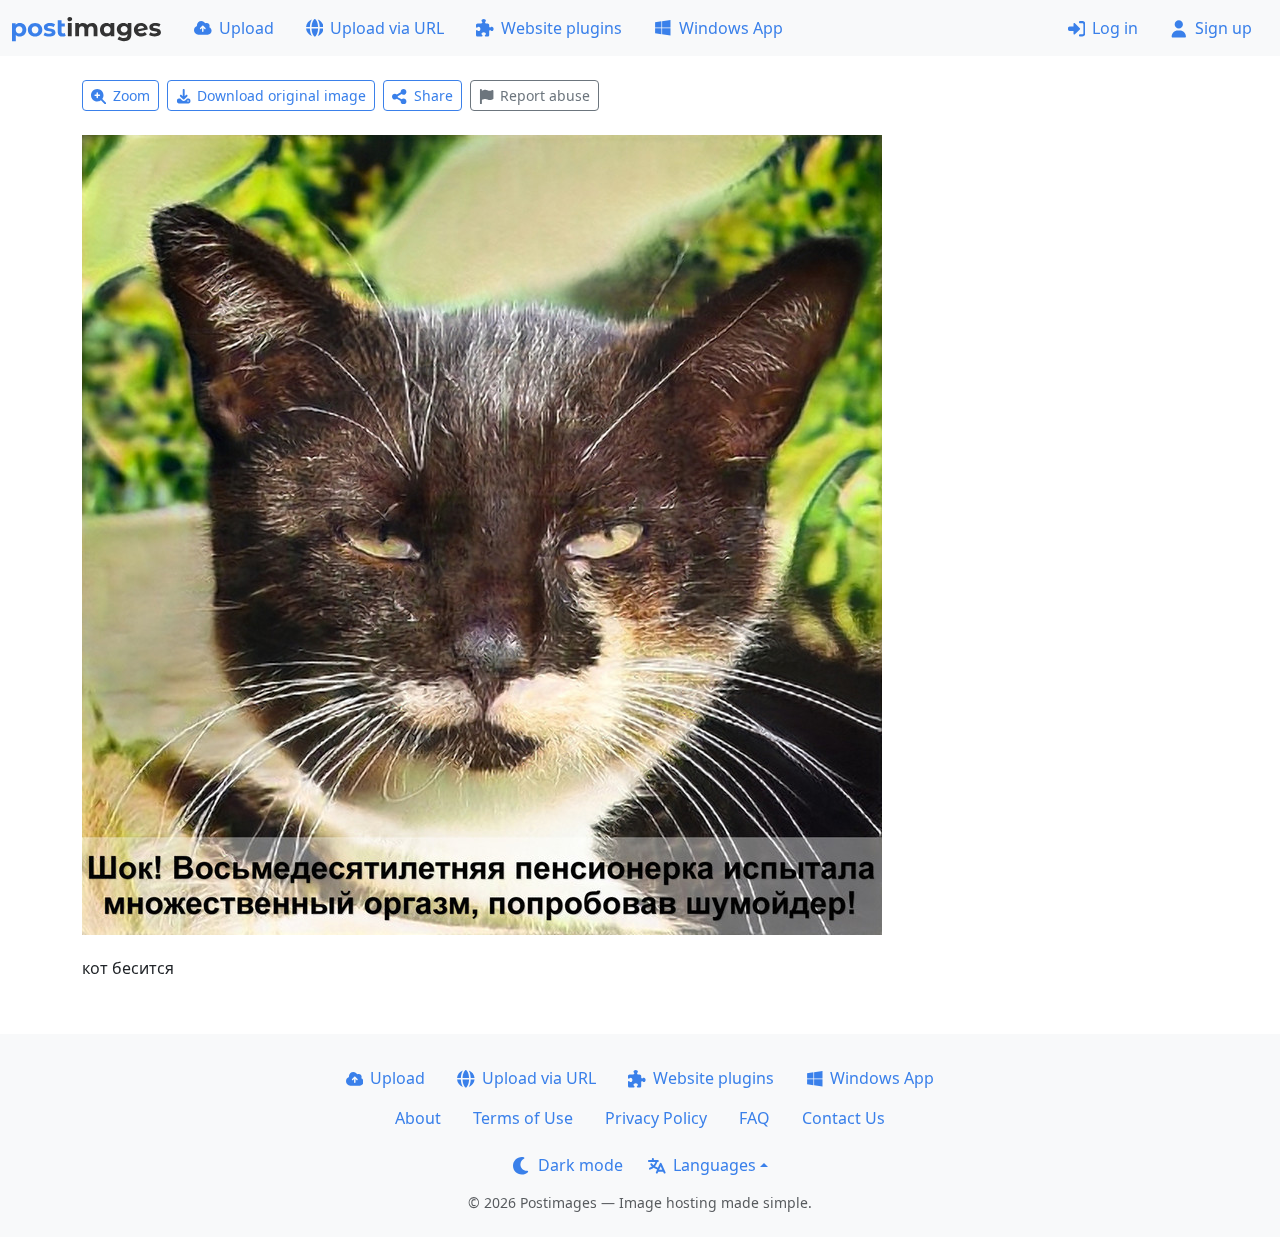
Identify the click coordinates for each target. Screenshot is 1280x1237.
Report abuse (545, 95)
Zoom (131, 95)
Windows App (731, 28)
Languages (714, 1165)
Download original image (281, 95)
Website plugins (561, 28)
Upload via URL (387, 28)
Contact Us (843, 1118)
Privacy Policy (656, 1118)
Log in (1115, 28)
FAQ (754, 1118)
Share (433, 95)
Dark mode (580, 1165)
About (418, 1118)
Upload (246, 28)
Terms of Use (523, 1118)
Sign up (1223, 28)
